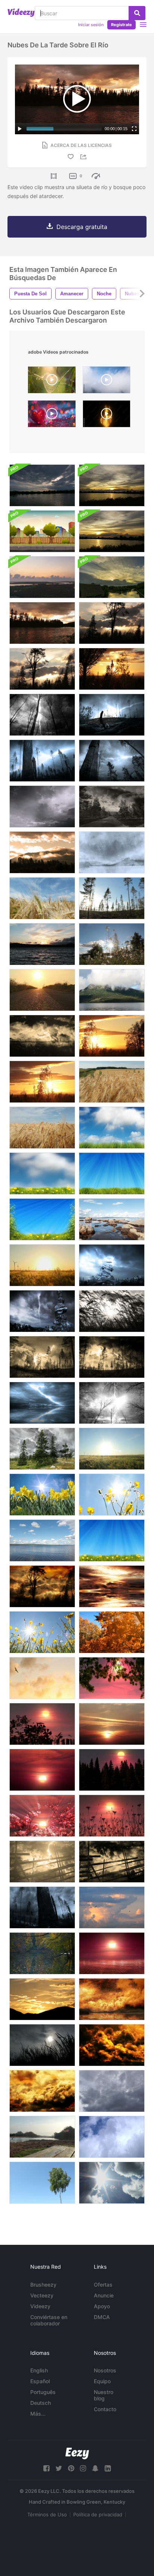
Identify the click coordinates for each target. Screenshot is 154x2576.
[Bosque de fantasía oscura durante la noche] (42, 715)
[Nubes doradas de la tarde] (42, 2091)
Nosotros (105, 2370)
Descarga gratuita (82, 227)
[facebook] (46, 2468)
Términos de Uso (47, 2514)
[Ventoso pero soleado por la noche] (42, 669)
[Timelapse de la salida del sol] (42, 577)
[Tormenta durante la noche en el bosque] (42, 1907)
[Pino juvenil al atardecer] (112, 669)
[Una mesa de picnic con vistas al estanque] (42, 2137)
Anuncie (104, 2295)
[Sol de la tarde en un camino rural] (42, 990)
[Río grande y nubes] (42, 623)
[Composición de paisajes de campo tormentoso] (112, 1862)
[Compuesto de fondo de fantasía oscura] (42, 1311)
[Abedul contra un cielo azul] (42, 2183)
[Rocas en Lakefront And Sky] (112, 1219)
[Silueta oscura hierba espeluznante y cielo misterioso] (42, 2045)
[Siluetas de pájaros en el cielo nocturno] (42, 1678)
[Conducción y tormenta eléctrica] (112, 807)
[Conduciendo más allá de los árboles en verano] (112, 898)
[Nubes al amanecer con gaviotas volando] (112, 1907)
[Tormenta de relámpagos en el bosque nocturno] (112, 761)
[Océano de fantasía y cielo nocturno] (112, 1586)
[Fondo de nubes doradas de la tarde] (112, 2045)
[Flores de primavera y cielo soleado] (42, 1495)
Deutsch (41, 2403)
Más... (38, 2414)
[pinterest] (71, 2468)
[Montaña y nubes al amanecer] (42, 852)
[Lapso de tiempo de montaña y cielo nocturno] (42, 1999)
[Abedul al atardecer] (42, 1082)
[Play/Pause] (20, 129)
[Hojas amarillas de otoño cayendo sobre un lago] (42, 1953)
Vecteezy (42, 2295)
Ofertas (103, 2285)
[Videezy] (21, 13)
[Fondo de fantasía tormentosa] (42, 1586)
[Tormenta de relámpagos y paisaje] (42, 1862)
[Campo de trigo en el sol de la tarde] (42, 1265)
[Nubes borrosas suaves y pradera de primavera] (42, 1174)
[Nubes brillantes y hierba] (112, 1128)
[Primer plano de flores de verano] (112, 944)
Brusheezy (43, 2285)
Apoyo (102, 2306)
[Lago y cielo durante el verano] (42, 1540)
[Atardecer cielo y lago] (42, 944)
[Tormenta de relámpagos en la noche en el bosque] (112, 715)
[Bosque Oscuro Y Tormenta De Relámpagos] (112, 1403)
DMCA (102, 2317)
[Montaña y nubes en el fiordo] (112, 990)
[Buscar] (137, 13)
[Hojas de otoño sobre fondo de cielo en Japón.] (112, 1632)
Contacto (105, 2409)
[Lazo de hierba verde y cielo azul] (112, 1174)
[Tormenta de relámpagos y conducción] (42, 1357)
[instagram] (83, 2468)
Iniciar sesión (91, 25)
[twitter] (59, 2468)
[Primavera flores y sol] (42, 1632)
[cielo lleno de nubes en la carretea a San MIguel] (107, 382)
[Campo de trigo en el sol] (112, 1449)
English (39, 2370)
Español (40, 2381)
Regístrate (121, 25)
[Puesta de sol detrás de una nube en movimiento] (112, 485)
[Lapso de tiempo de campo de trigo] (112, 1082)
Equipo (102, 2381)
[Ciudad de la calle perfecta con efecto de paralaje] (42, 531)
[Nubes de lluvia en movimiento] (42, 485)
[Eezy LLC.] (77, 2453)
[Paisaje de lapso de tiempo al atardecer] (112, 1678)
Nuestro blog (104, 2395)
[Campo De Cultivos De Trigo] (42, 1128)
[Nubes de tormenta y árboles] (42, 1449)
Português (43, 2392)
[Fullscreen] (134, 129)
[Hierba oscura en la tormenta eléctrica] (112, 1311)
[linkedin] (108, 2468)
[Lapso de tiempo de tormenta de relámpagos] (42, 807)
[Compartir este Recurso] (84, 157)
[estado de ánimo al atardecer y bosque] (112, 623)
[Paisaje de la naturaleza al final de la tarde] (112, 1036)
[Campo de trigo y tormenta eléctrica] (42, 1036)
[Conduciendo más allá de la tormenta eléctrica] (112, 1357)
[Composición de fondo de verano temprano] (42, 1219)
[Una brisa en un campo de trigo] (42, 898)
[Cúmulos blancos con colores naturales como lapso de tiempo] (112, 2137)
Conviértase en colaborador (49, 2320)
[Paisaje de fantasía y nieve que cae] (112, 852)
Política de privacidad (98, 2514)
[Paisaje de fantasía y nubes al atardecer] (112, 1999)
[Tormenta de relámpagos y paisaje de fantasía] (112, 1265)
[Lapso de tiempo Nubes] (112, 2091)
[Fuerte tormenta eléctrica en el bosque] (42, 761)
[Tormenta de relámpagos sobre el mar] (42, 1403)
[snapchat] (95, 2468)
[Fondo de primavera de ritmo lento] (112, 1540)
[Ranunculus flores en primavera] (112, 1495)
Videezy (40, 2306)
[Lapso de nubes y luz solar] (112, 2183)
